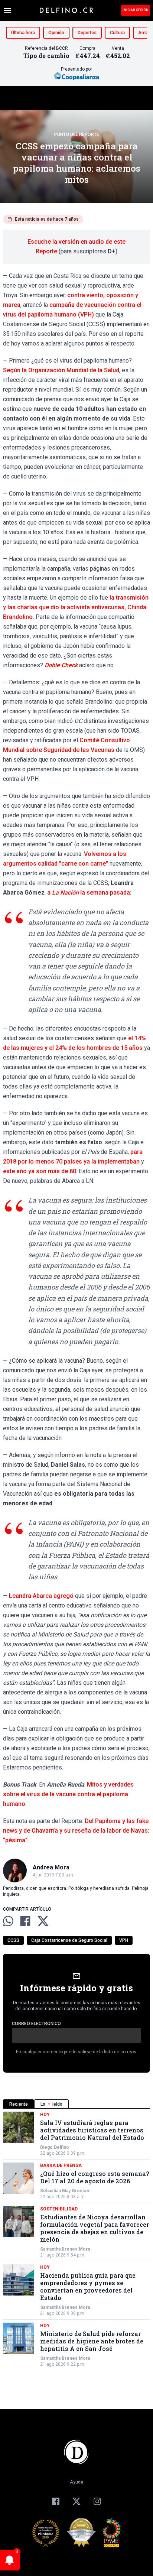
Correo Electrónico (36, 2024)
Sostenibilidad (59, 2209)
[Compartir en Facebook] (25, 1921)
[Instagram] (97, 2501)
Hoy (45, 2115)
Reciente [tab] (19, 2104)
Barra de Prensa (61, 2165)
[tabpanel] (76, 2239)
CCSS (13, 1940)
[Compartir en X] (43, 1921)
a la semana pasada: (89, 893)
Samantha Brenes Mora (65, 2249)
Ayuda (76, 2482)
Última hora (23, 33)
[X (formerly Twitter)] (76, 2501)
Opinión (56, 33)
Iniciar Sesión (136, 10)
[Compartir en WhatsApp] (8, 1921)
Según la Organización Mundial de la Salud (61, 370)
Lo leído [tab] (51, 2104)
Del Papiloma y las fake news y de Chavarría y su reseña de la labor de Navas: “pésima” (76, 1831)
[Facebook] (56, 2501)
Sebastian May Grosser (65, 2191)
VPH (124, 1940)
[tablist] (76, 2104)
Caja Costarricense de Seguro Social (69, 1940)
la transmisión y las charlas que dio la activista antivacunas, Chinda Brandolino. (76, 607)
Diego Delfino (55, 2147)
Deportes (87, 33)
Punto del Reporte (77, 134)
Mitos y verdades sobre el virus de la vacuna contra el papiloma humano (68, 1794)
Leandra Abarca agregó (41, 1596)
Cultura (117, 33)
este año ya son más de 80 (40, 1171)
